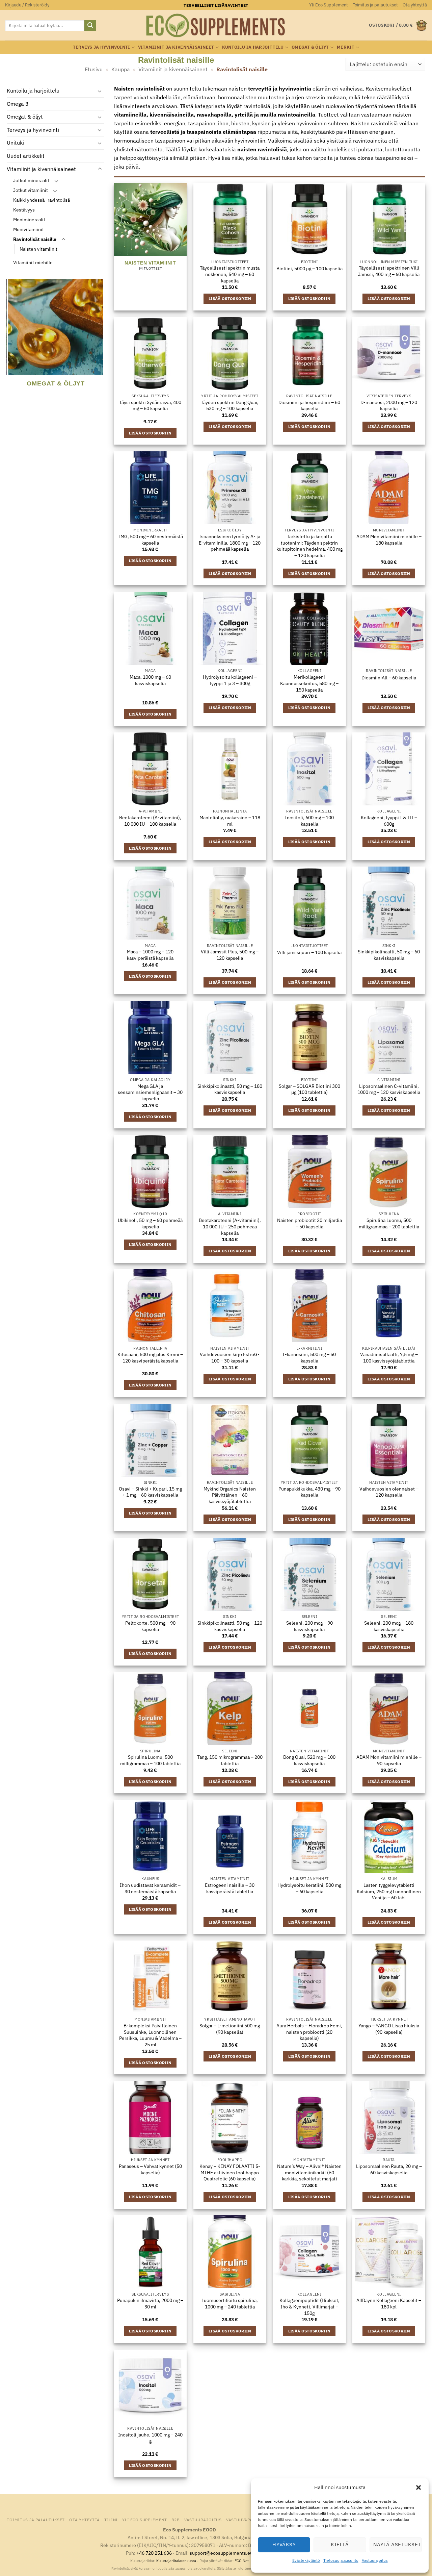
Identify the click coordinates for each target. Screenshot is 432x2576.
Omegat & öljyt (310, 47)
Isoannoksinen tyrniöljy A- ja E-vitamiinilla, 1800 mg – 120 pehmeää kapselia (230, 543)
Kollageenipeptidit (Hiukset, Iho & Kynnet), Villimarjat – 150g (309, 2307)
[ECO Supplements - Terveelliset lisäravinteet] (216, 26)
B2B (176, 2520)
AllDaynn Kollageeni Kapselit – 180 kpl (389, 2304)
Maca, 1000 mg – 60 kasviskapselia (150, 680)
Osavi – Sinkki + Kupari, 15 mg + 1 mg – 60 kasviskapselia (150, 1492)
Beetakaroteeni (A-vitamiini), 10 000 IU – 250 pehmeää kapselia (230, 1227)
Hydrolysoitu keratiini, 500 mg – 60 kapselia (309, 1888)
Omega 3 (18, 104)
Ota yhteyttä (415, 5)
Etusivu (94, 69)
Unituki (15, 143)
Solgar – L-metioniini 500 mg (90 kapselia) (230, 2029)
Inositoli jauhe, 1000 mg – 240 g (150, 2438)
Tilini (111, 2520)
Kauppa (121, 69)
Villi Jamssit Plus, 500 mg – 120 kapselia (230, 955)
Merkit (346, 47)
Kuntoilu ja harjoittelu (253, 47)
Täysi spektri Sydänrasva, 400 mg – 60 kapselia (150, 406)
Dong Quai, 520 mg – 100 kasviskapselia (309, 1760)
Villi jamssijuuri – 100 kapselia (309, 952)
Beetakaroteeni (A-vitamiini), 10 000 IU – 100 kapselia (150, 821)
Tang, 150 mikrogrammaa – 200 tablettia (230, 1760)
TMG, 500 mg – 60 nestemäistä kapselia (150, 540)
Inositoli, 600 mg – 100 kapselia (309, 821)
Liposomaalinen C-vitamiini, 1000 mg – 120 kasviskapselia (389, 1089)
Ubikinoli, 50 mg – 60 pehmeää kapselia (150, 1223)
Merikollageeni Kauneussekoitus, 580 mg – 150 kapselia (309, 683)
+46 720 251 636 (154, 2553)
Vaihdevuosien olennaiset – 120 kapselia (389, 1492)
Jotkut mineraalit (31, 181)
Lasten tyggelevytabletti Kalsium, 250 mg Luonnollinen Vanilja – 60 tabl (389, 1891)
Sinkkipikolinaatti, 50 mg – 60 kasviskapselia (389, 955)
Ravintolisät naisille (35, 239)
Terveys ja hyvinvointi (102, 47)
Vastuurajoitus (375, 2560)
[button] (418, 2487)
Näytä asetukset (397, 2544)
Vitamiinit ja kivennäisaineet (176, 47)
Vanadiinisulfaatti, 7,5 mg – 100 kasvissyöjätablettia (389, 1358)
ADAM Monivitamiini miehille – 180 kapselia (389, 540)
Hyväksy (284, 2544)
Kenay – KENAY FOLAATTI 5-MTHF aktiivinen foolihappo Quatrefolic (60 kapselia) (230, 2172)
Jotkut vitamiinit (31, 190)
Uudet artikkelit (26, 156)
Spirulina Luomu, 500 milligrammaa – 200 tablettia (389, 1223)
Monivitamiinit (29, 230)
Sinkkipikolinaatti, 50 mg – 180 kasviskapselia (230, 1089)
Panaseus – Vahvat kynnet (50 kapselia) (150, 2169)
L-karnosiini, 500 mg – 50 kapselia (309, 1358)
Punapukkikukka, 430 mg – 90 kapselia (309, 1492)
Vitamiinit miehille (33, 262)
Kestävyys (24, 210)
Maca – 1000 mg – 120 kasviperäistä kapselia (150, 955)
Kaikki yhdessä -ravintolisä (42, 200)
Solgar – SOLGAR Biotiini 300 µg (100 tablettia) (309, 1089)
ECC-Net (242, 2561)
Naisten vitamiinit (38, 249)
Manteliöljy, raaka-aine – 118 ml (230, 821)
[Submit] (90, 26)
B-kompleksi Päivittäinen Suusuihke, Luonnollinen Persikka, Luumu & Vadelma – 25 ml (150, 2035)
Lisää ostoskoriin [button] (230, 298)
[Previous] (10, 342)
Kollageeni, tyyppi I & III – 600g (389, 821)
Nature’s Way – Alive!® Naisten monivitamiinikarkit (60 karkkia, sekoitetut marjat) (309, 2172)
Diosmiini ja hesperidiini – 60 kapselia (309, 406)
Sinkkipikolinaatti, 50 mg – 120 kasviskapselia (230, 1626)
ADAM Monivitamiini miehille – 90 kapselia (389, 1760)
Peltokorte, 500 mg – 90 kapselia (150, 1626)
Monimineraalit (29, 220)
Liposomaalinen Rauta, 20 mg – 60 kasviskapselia (389, 2169)
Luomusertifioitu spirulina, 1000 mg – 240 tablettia (230, 2304)
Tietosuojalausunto (341, 2560)
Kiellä (340, 2544)
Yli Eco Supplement (329, 5)
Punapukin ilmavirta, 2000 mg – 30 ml (150, 2304)
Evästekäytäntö (306, 2560)
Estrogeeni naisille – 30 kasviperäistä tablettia (230, 1888)
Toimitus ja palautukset (375, 5)
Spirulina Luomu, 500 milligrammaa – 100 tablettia (150, 1760)
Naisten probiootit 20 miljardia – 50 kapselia (309, 1223)
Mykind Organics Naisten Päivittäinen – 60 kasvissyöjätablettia (230, 1495)
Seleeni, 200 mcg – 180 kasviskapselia (389, 1626)
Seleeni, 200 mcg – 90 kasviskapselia (309, 1626)
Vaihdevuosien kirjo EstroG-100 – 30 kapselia (230, 1358)
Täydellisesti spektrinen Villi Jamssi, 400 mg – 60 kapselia (389, 271)
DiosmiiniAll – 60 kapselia (389, 678)
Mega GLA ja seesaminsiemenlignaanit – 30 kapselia (150, 1092)
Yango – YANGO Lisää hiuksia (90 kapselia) (389, 2029)
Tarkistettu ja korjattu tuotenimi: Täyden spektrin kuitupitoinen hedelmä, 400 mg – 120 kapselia (309, 546)
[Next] (100, 342)
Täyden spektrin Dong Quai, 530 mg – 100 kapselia (230, 406)
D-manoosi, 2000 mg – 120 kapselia (389, 406)
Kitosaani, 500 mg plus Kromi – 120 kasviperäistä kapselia (150, 1358)
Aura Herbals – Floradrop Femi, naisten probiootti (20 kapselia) (309, 2032)
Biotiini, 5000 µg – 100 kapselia (309, 269)
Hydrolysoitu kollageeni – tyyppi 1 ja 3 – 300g (230, 680)
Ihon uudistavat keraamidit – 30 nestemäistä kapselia (150, 1888)
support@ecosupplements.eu (221, 2553)
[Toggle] (100, 91)
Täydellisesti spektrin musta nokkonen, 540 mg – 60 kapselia (230, 274)
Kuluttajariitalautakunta (176, 2561)
